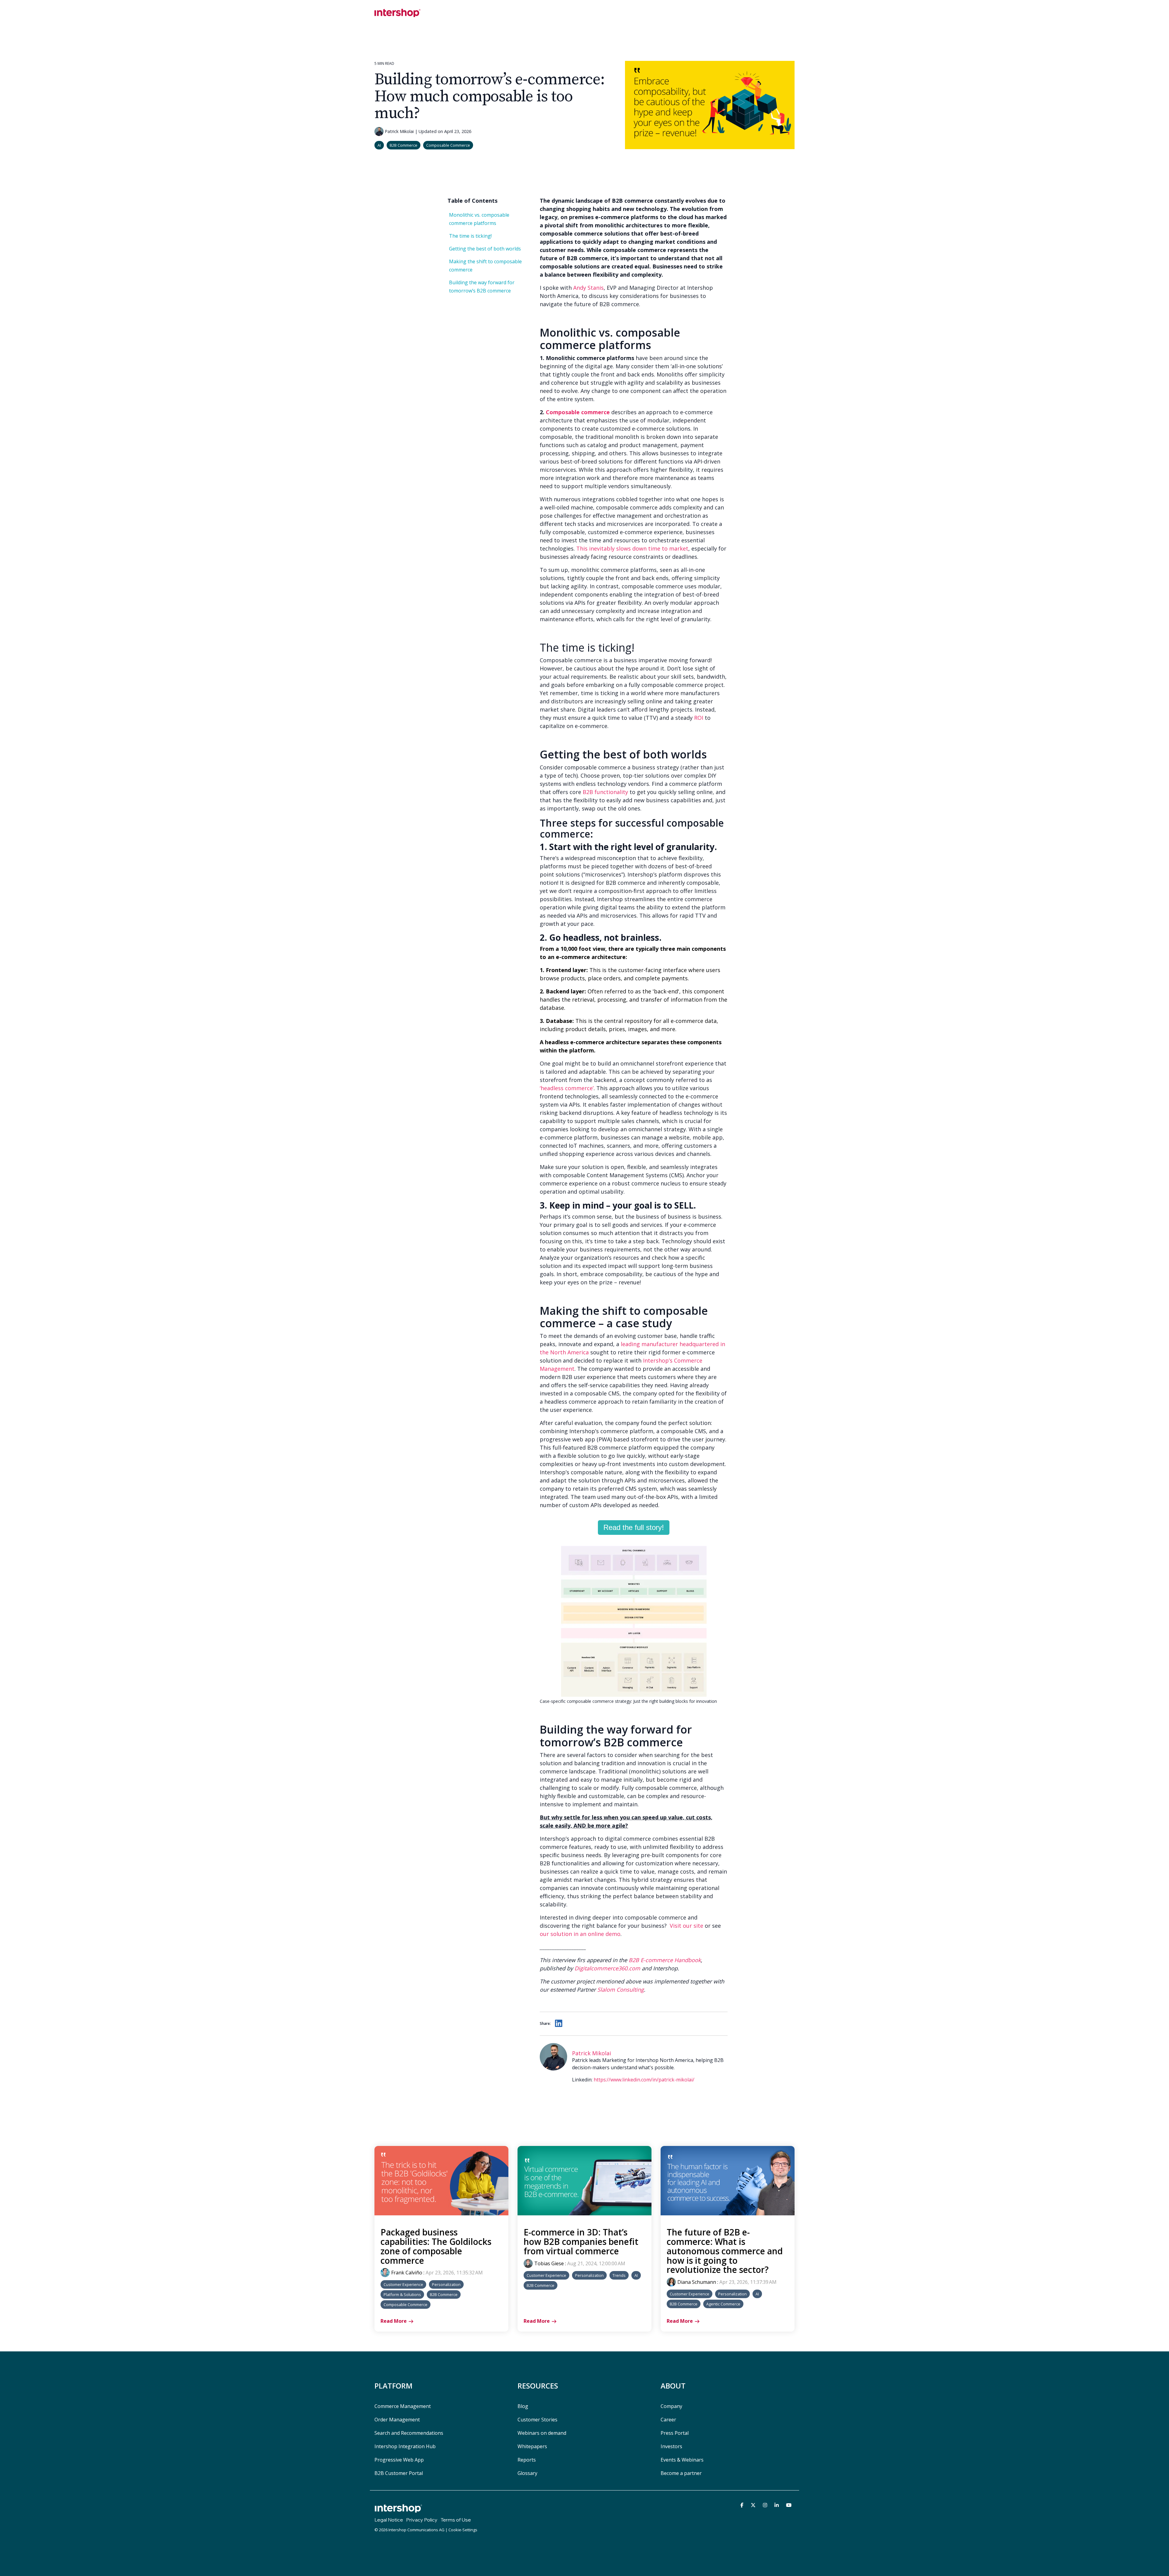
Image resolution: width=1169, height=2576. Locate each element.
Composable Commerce (448, 145)
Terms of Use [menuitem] (456, 2520)
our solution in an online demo (580, 1934)
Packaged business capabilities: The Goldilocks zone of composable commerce (436, 2246)
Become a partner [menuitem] (681, 2473)
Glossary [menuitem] (527, 2473)
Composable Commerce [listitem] (405, 2305)
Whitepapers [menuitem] (532, 2446)
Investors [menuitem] (671, 2446)
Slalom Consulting (621, 1990)
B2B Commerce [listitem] (444, 2294)
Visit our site (686, 1926)
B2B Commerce (404, 145)
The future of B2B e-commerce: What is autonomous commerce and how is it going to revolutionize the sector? (725, 2251)
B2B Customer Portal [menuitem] (399, 2473)
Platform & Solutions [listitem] (402, 2294)
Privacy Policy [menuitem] (422, 2520)
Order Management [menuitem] (397, 2420)
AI (379, 145)
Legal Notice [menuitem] (389, 2520)
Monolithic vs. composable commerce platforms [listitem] (479, 219)
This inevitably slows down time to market (632, 548)
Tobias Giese (549, 2263)
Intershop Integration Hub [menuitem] (405, 2446)
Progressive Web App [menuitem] (399, 2460)
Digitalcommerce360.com (607, 1968)
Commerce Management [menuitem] (403, 2406)
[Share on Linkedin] (559, 2023)
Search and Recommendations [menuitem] (409, 2433)
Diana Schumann (697, 2282)
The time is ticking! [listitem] (471, 236)
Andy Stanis (588, 288)
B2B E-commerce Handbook (665, 1960)
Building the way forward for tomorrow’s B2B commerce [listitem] (482, 287)
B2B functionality (605, 792)
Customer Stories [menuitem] (537, 2420)
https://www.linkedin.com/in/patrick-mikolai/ (644, 2080)
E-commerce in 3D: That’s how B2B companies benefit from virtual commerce (581, 2242)
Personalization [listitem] (446, 2284)
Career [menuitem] (668, 2420)
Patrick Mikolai (399, 131)
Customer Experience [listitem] (403, 2284)
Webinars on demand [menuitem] (542, 2433)
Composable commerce (578, 412)
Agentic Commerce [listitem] (723, 2304)
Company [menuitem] (671, 2406)
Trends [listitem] (619, 2275)
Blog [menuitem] (523, 2406)
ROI (699, 718)
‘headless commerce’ (567, 1088)
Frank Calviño (407, 2273)
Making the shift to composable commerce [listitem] (485, 266)
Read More (394, 2321)
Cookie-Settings (463, 2530)
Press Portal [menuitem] (675, 2433)
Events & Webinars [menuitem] (682, 2460)
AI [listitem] (636, 2275)
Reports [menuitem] (527, 2460)
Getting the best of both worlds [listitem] (485, 249)
